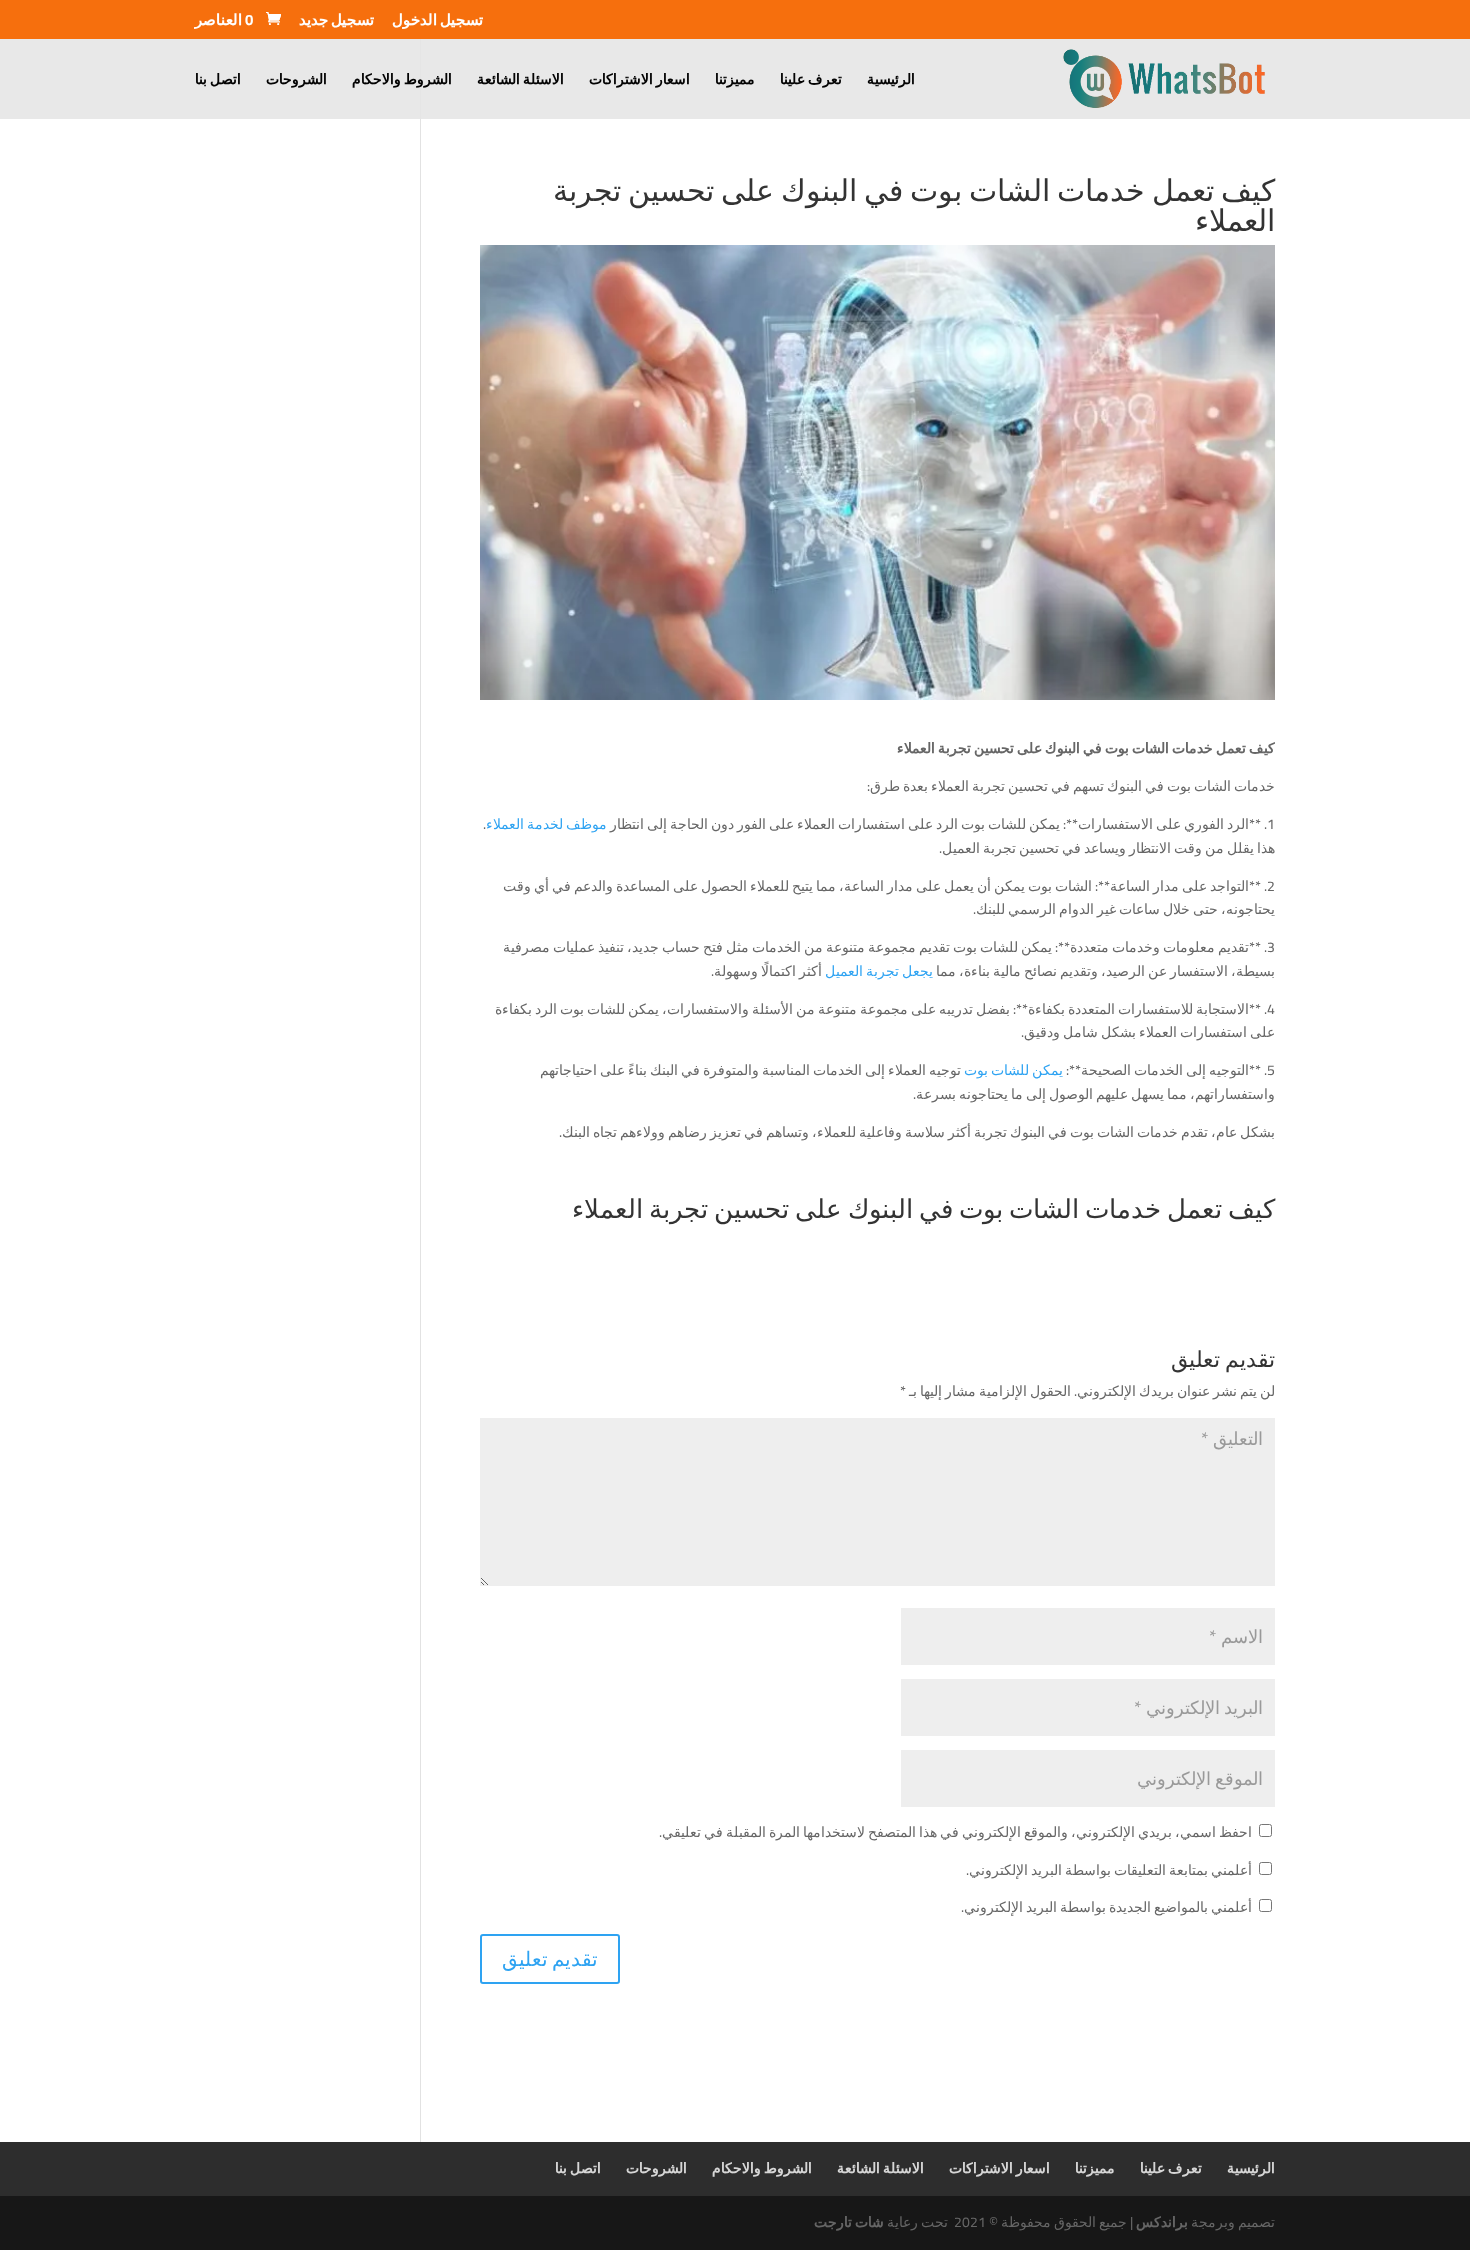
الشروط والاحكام (402, 82)
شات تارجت (849, 2222)
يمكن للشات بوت (1013, 1070)
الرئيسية (891, 82)
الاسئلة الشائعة (520, 82)
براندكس (1162, 2222)
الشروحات (296, 82)
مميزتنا (735, 82)
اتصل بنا (218, 82)
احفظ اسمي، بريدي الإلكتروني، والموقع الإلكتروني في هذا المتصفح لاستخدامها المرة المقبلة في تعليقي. (955, 1832)
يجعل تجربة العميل (880, 971)
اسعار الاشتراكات (639, 82)
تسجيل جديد (336, 23)
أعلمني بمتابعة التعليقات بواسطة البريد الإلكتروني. (1109, 1870)
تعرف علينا (811, 82)
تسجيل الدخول (437, 23)
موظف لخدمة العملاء (548, 824)
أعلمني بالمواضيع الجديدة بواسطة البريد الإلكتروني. (1106, 1907)
